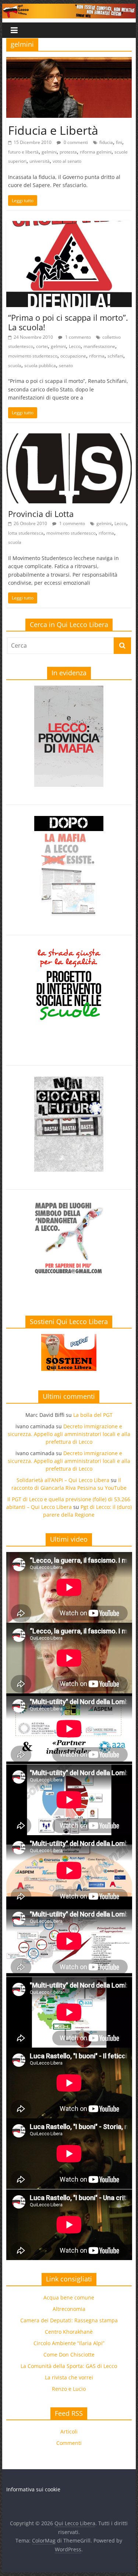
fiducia (106, 142)
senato (66, 365)
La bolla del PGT (93, 1415)
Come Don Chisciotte (69, 2355)
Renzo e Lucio (69, 2389)
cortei (42, 346)
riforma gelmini (96, 152)
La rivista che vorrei (69, 2377)
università (40, 161)
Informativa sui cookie (33, 2489)
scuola (15, 365)
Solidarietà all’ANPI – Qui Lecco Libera (63, 1480)
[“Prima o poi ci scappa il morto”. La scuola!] (69, 225)
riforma (97, 356)
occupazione (73, 356)
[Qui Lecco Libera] (69, 8)
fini (119, 142)
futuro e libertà (23, 152)
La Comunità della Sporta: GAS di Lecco (69, 2366)
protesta (68, 152)
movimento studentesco (33, 356)
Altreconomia (69, 2309)
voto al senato (67, 161)
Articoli (69, 2431)
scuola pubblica (40, 365)
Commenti (69, 2443)
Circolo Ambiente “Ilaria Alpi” (69, 2343)
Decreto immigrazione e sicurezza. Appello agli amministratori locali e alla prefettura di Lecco (69, 1434)
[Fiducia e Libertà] (69, 61)
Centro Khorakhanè (69, 2332)
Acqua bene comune (69, 2297)
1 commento (77, 337)
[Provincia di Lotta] (69, 438)
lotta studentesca (26, 533)
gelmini (49, 152)
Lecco (75, 346)
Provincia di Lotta (41, 514)
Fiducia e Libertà (53, 130)
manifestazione (99, 346)
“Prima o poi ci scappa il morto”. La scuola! (68, 322)
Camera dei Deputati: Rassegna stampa (69, 2320)
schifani (115, 356)
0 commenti (75, 142)
